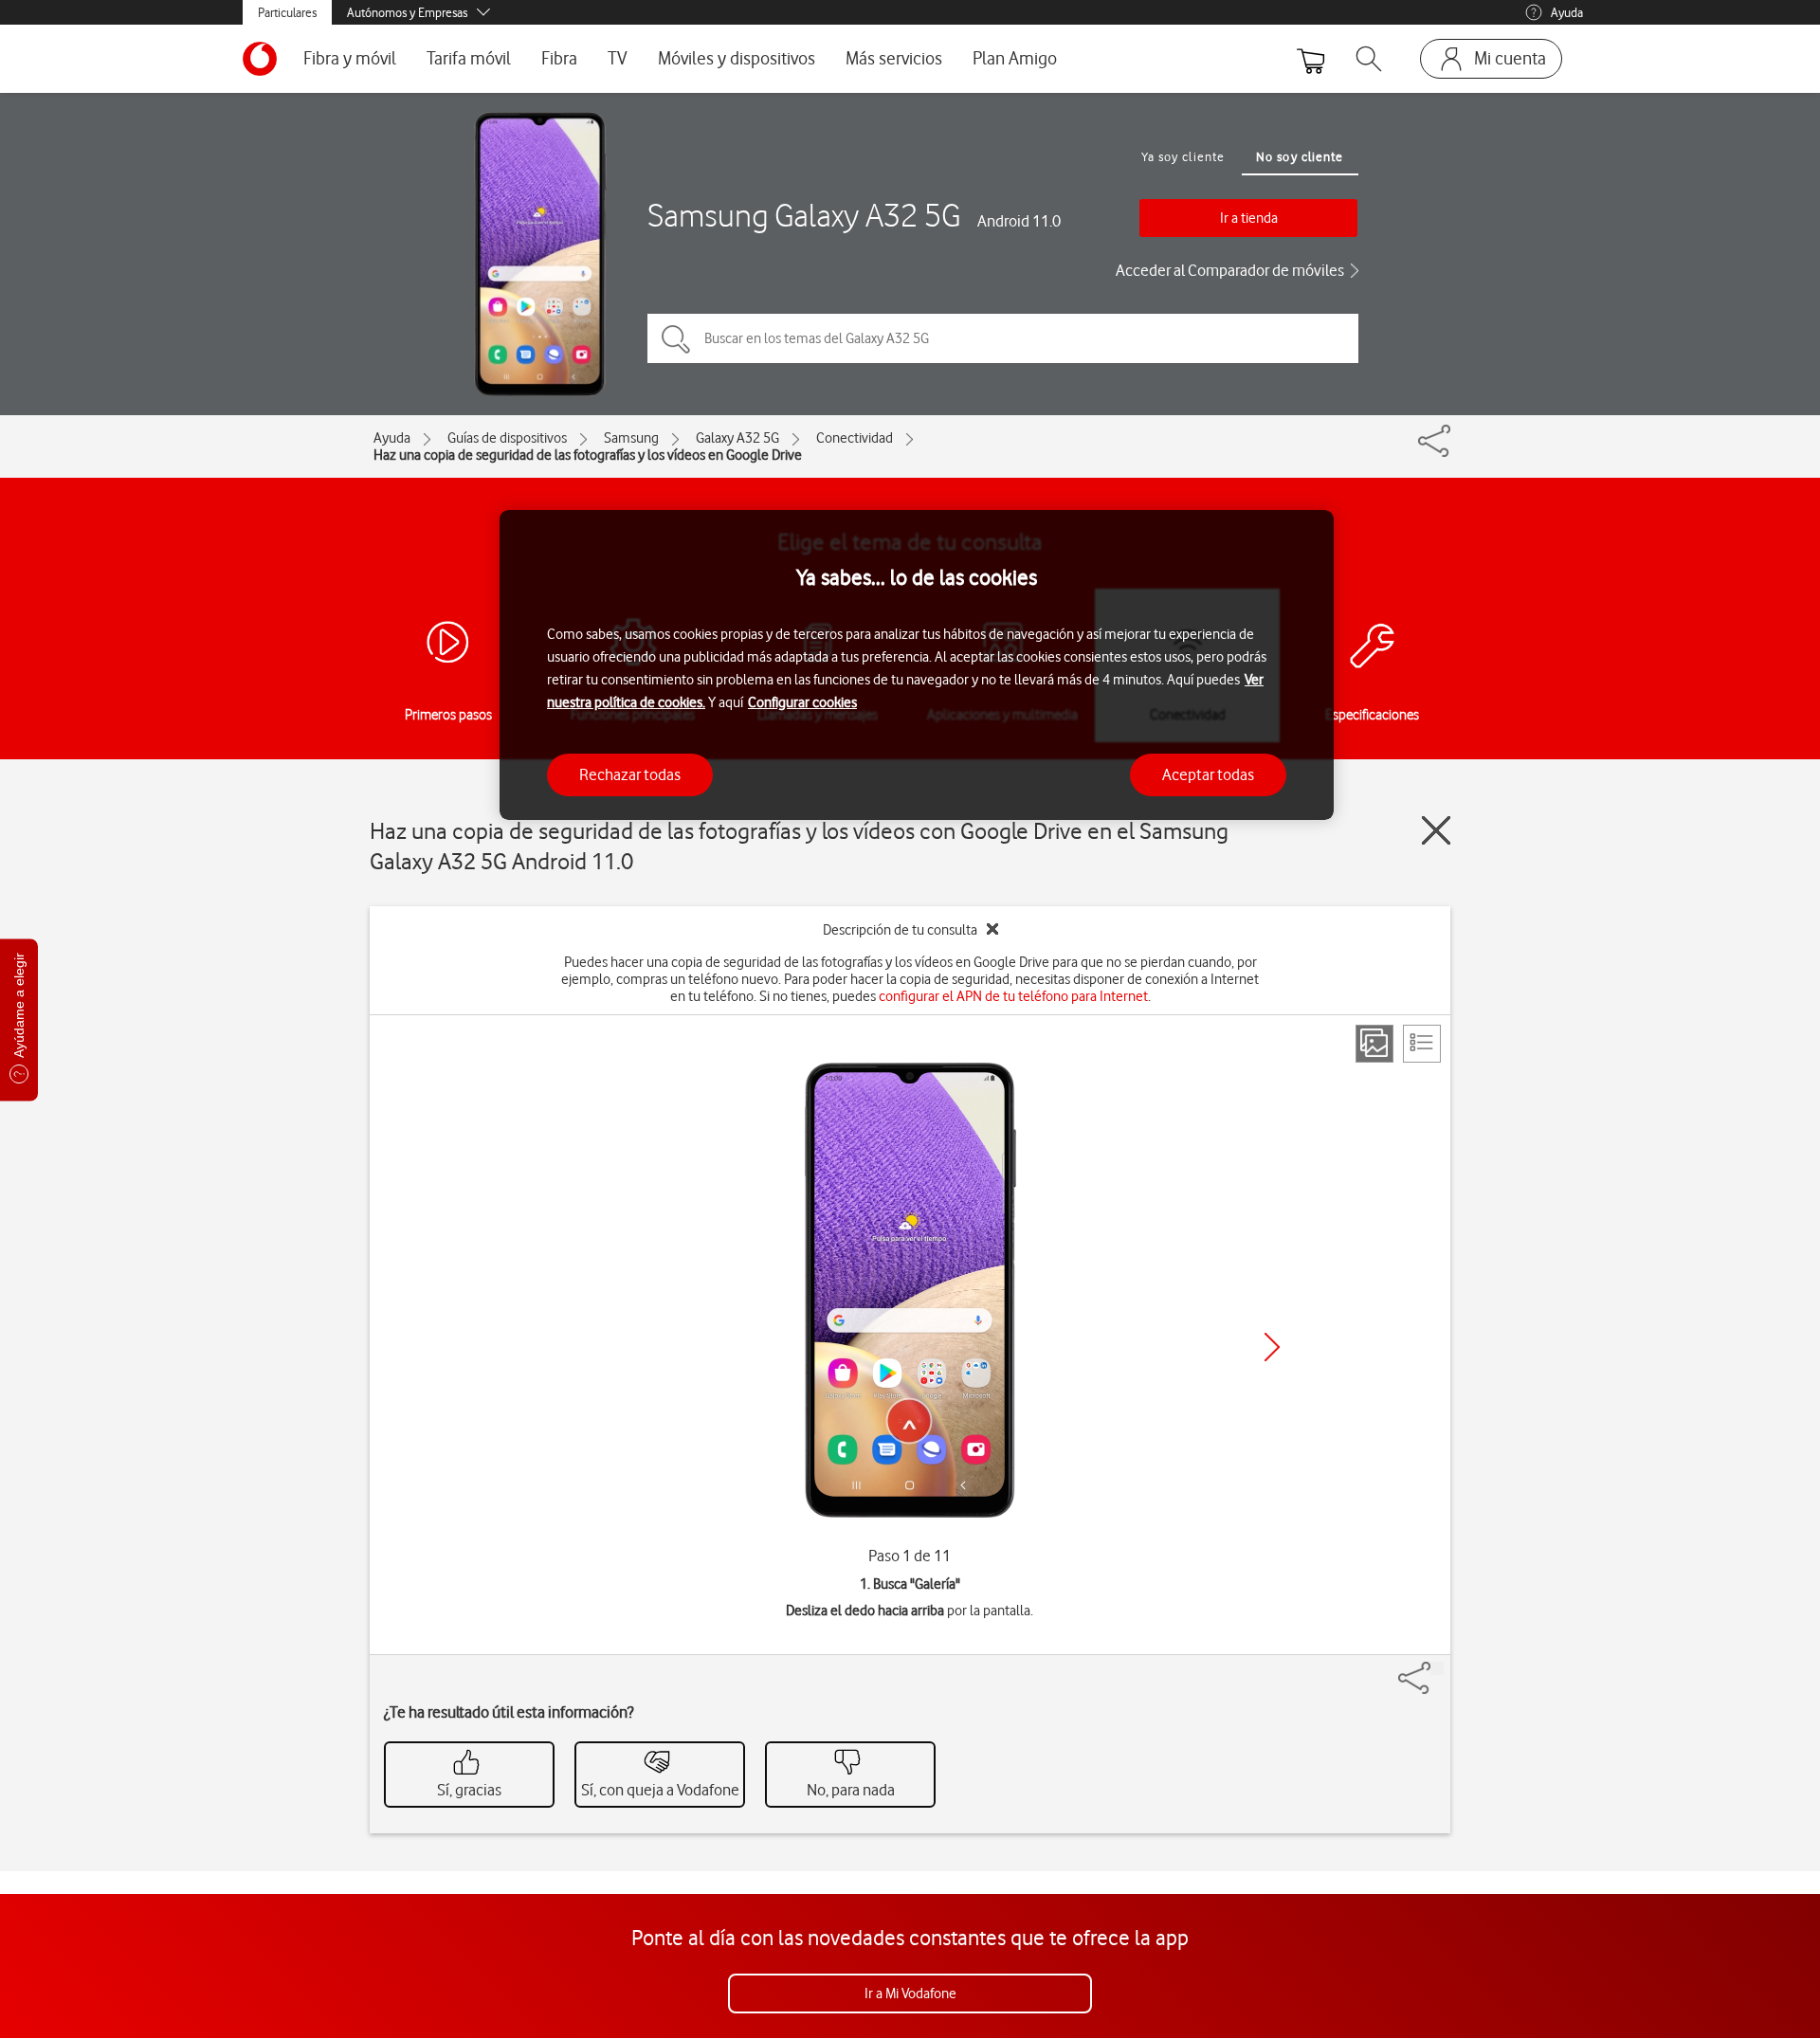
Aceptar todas (1208, 774)
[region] (917, 665)
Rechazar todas (630, 774)
